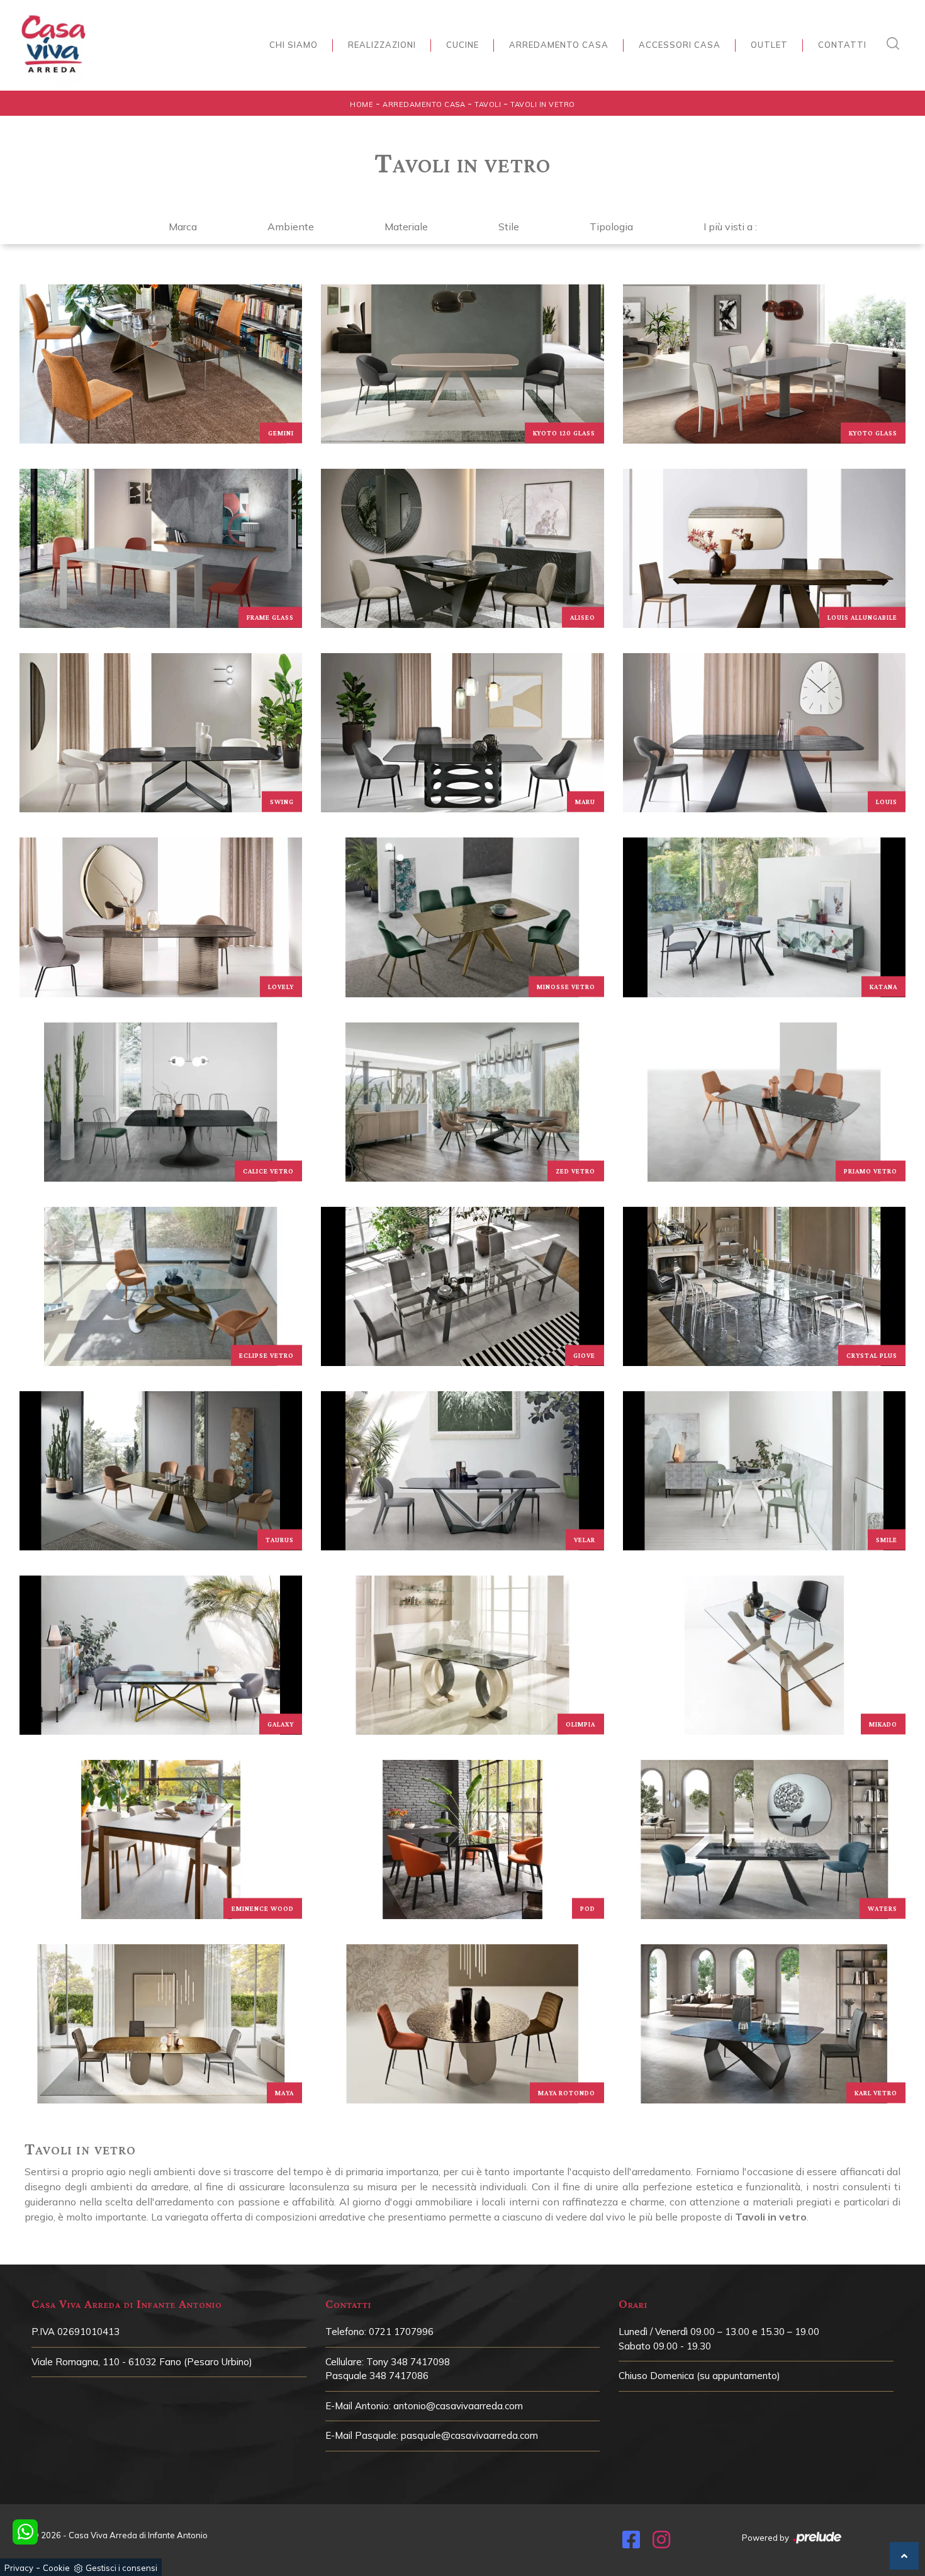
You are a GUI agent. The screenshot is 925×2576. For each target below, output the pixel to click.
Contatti (842, 45)
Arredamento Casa (559, 45)
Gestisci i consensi (121, 2568)
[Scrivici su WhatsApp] (25, 2532)
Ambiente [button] (291, 227)
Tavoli (488, 104)
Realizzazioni (382, 45)
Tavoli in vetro (543, 104)
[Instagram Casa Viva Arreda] (661, 2543)
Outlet (769, 45)
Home (362, 104)
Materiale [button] (406, 227)
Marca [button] (183, 227)
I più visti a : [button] (730, 227)
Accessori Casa (680, 45)
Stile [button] (509, 227)
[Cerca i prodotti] (896, 43)
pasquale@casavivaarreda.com (469, 2435)
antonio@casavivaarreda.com (458, 2406)
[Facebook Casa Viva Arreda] (631, 2543)
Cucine (462, 45)
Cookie (56, 2568)
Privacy (19, 2568)
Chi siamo (294, 45)
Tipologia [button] (611, 227)
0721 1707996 (401, 2332)
